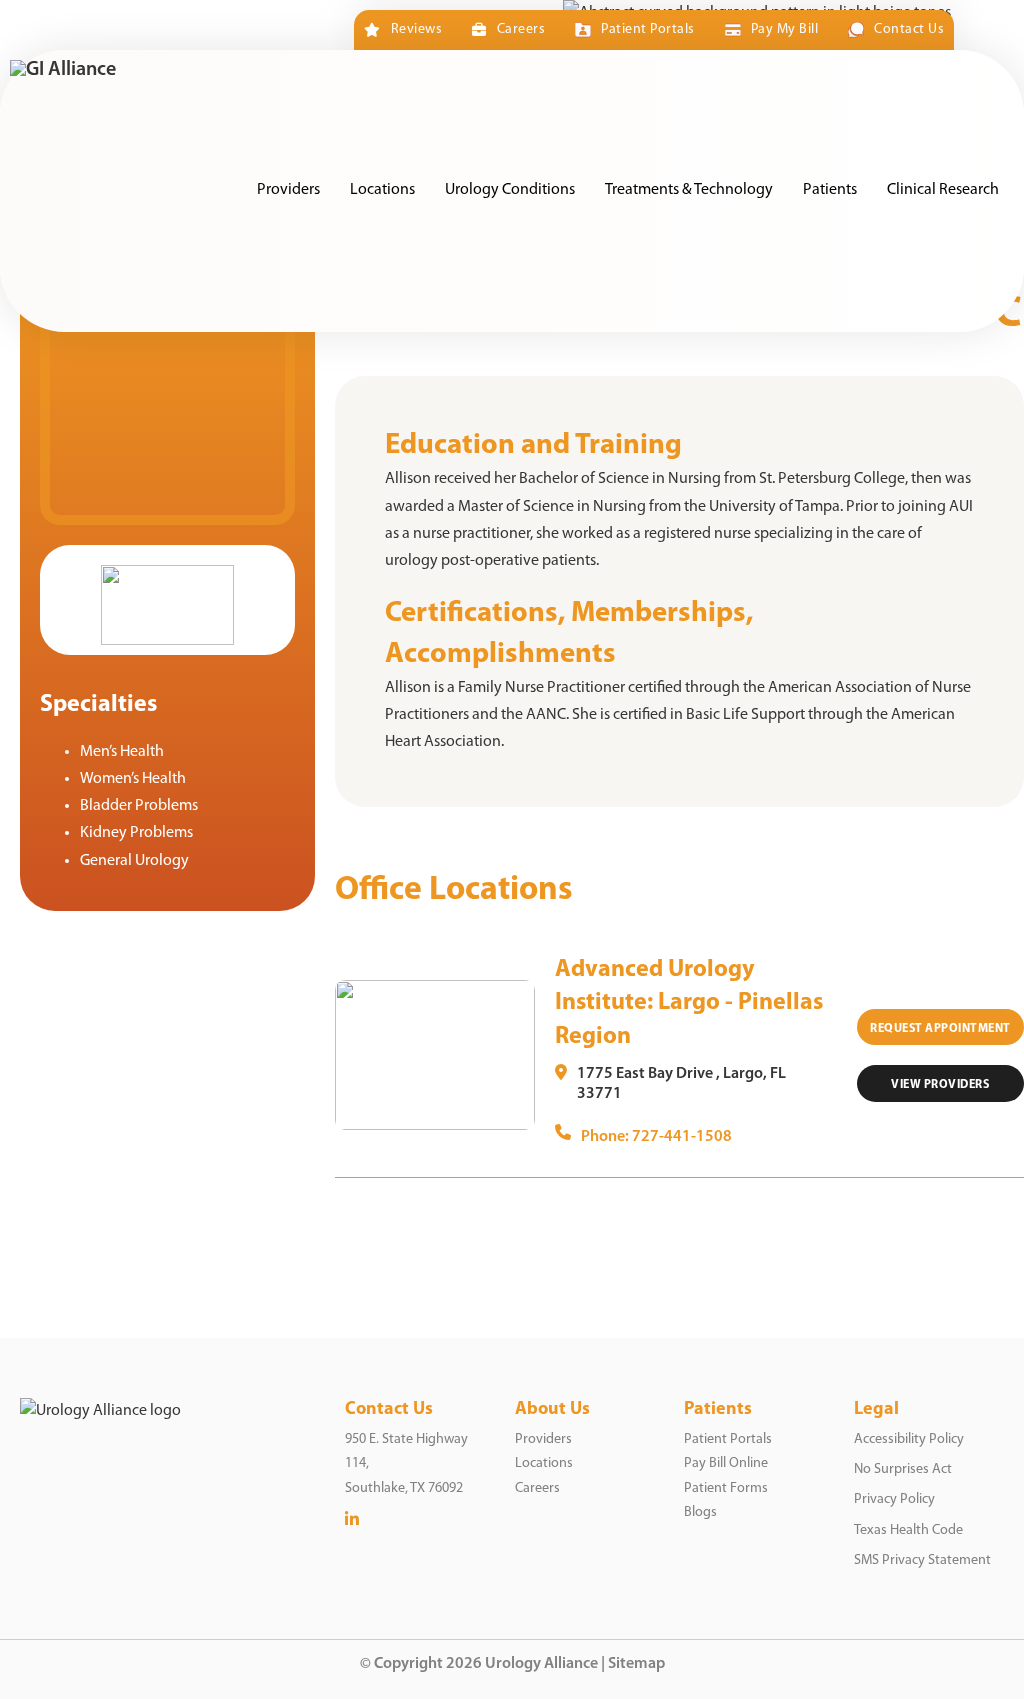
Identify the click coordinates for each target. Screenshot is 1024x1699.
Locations (382, 190)
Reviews (416, 29)
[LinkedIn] (352, 1519)
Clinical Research (943, 190)
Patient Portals (647, 29)
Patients (830, 190)
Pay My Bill (784, 29)
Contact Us (909, 29)
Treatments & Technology (689, 190)
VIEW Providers (940, 1085)
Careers (521, 29)
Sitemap (636, 1664)
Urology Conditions (510, 190)
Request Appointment (940, 1029)
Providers (288, 190)
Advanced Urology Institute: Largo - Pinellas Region (689, 1003)
